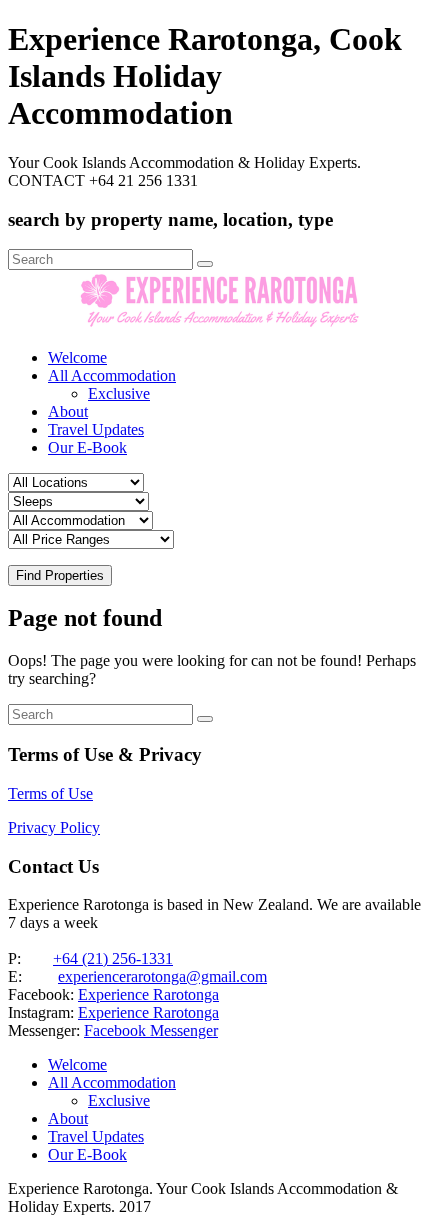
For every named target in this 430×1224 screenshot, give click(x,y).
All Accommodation (112, 375)
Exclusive (119, 393)
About (68, 411)
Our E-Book (87, 447)
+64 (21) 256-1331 (113, 958)
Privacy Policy (54, 827)
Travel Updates (96, 429)
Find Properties (60, 575)
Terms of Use (50, 793)
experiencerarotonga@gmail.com (162, 976)
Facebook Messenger (151, 1030)
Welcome (77, 357)
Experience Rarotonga (148, 994)
